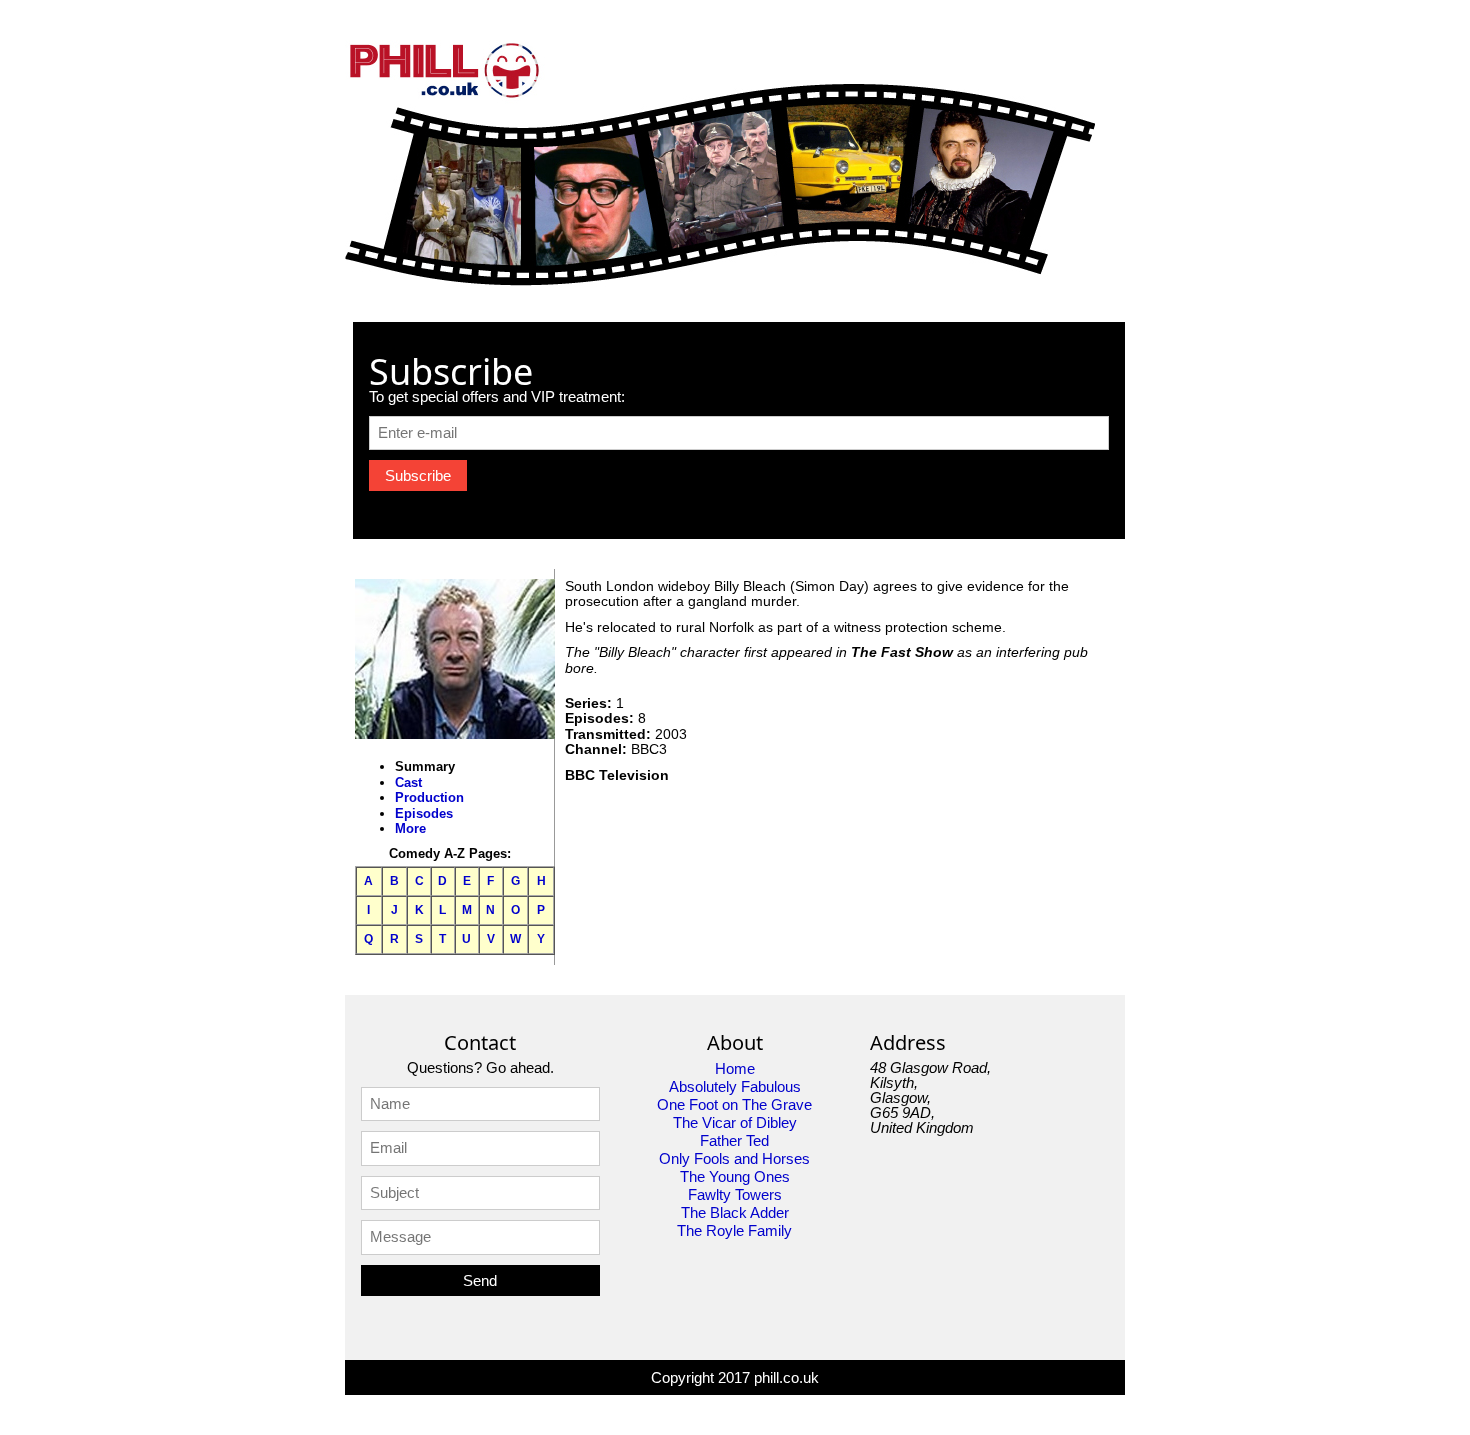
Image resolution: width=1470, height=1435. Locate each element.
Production (429, 797)
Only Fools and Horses (734, 1158)
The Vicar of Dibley (735, 1122)
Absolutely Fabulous (735, 1086)
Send (480, 1280)
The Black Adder (735, 1212)
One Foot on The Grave (734, 1104)
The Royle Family (734, 1230)
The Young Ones (735, 1176)
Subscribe (418, 475)
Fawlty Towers (735, 1194)
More (410, 828)
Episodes (424, 813)
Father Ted (734, 1140)
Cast (408, 782)
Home (735, 1068)
